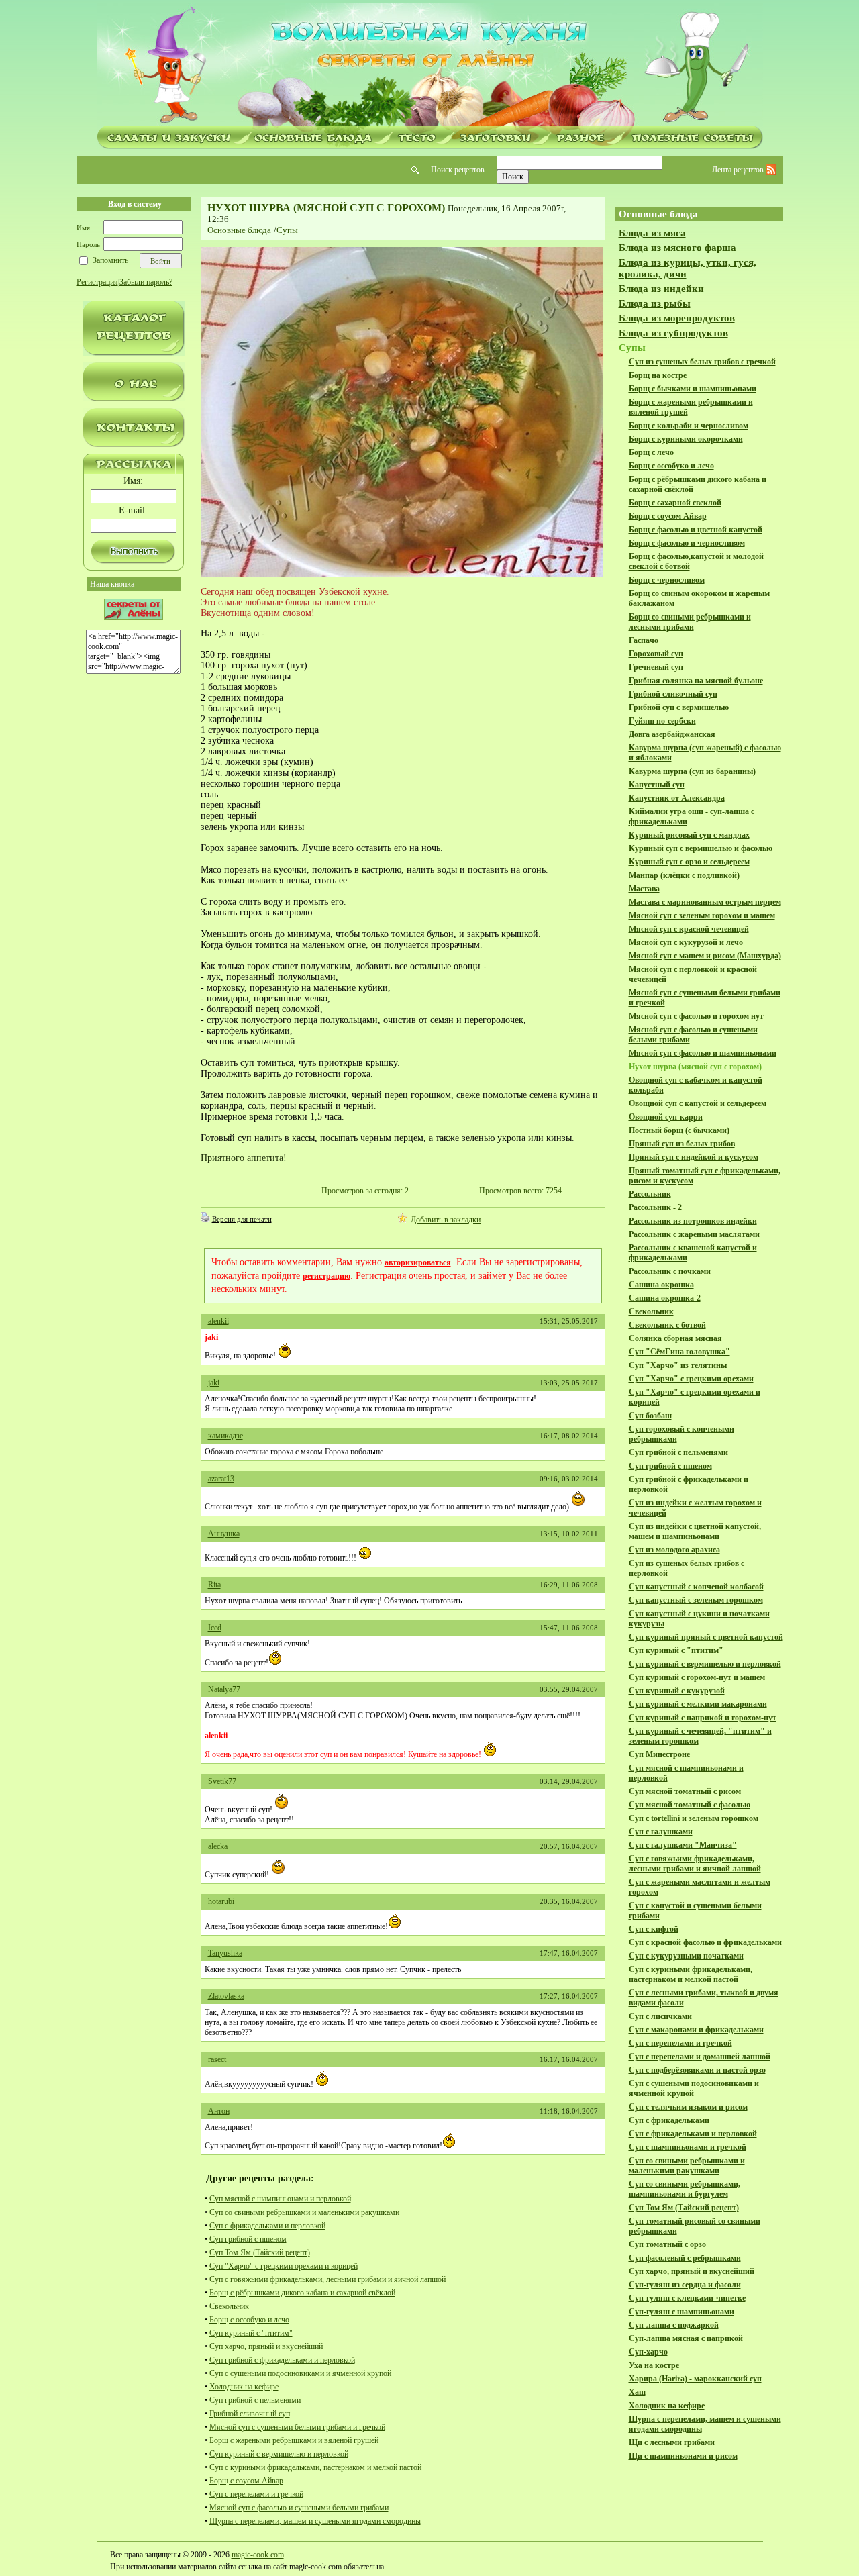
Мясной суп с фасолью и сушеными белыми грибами (299, 2508)
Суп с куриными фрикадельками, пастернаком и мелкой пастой (315, 2467)
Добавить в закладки (446, 1220)
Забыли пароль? (146, 282)
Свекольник (229, 2306)
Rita (214, 1585)
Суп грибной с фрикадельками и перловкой (282, 2360)
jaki (214, 1383)
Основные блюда (239, 230)
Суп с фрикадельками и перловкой (267, 2226)
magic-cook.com (258, 2555)
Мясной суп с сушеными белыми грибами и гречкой (297, 2427)
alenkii (218, 1321)
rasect (217, 2059)
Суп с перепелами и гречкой (256, 2494)
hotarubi (221, 1901)
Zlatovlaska (226, 1996)
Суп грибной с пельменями (255, 2400)
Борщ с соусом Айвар (246, 2481)
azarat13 (221, 1479)
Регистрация (97, 282)
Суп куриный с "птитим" (251, 2333)
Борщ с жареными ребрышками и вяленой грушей (294, 2440)
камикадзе (225, 1436)
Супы (287, 230)
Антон (219, 2111)
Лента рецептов (739, 170)
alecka (218, 1846)
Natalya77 (224, 1689)
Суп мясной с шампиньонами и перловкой (280, 2199)
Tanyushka (225, 1953)
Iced (215, 1628)
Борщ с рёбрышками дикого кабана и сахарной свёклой (302, 2293)
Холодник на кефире (244, 2387)
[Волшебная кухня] (429, 65)
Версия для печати (242, 1219)
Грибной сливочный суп (250, 2414)
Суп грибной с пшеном (248, 2239)
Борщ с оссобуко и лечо (249, 2320)
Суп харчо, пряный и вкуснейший (266, 2346)
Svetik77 (222, 1781)
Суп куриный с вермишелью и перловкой (279, 2454)
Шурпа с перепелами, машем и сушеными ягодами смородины (315, 2521)
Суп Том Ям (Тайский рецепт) (260, 2252)
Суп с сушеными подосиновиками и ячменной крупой (300, 2373)
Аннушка (224, 1534)
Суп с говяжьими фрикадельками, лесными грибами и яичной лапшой (327, 2279)
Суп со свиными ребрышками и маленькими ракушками (304, 2212)
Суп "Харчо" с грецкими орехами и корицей (284, 2266)
